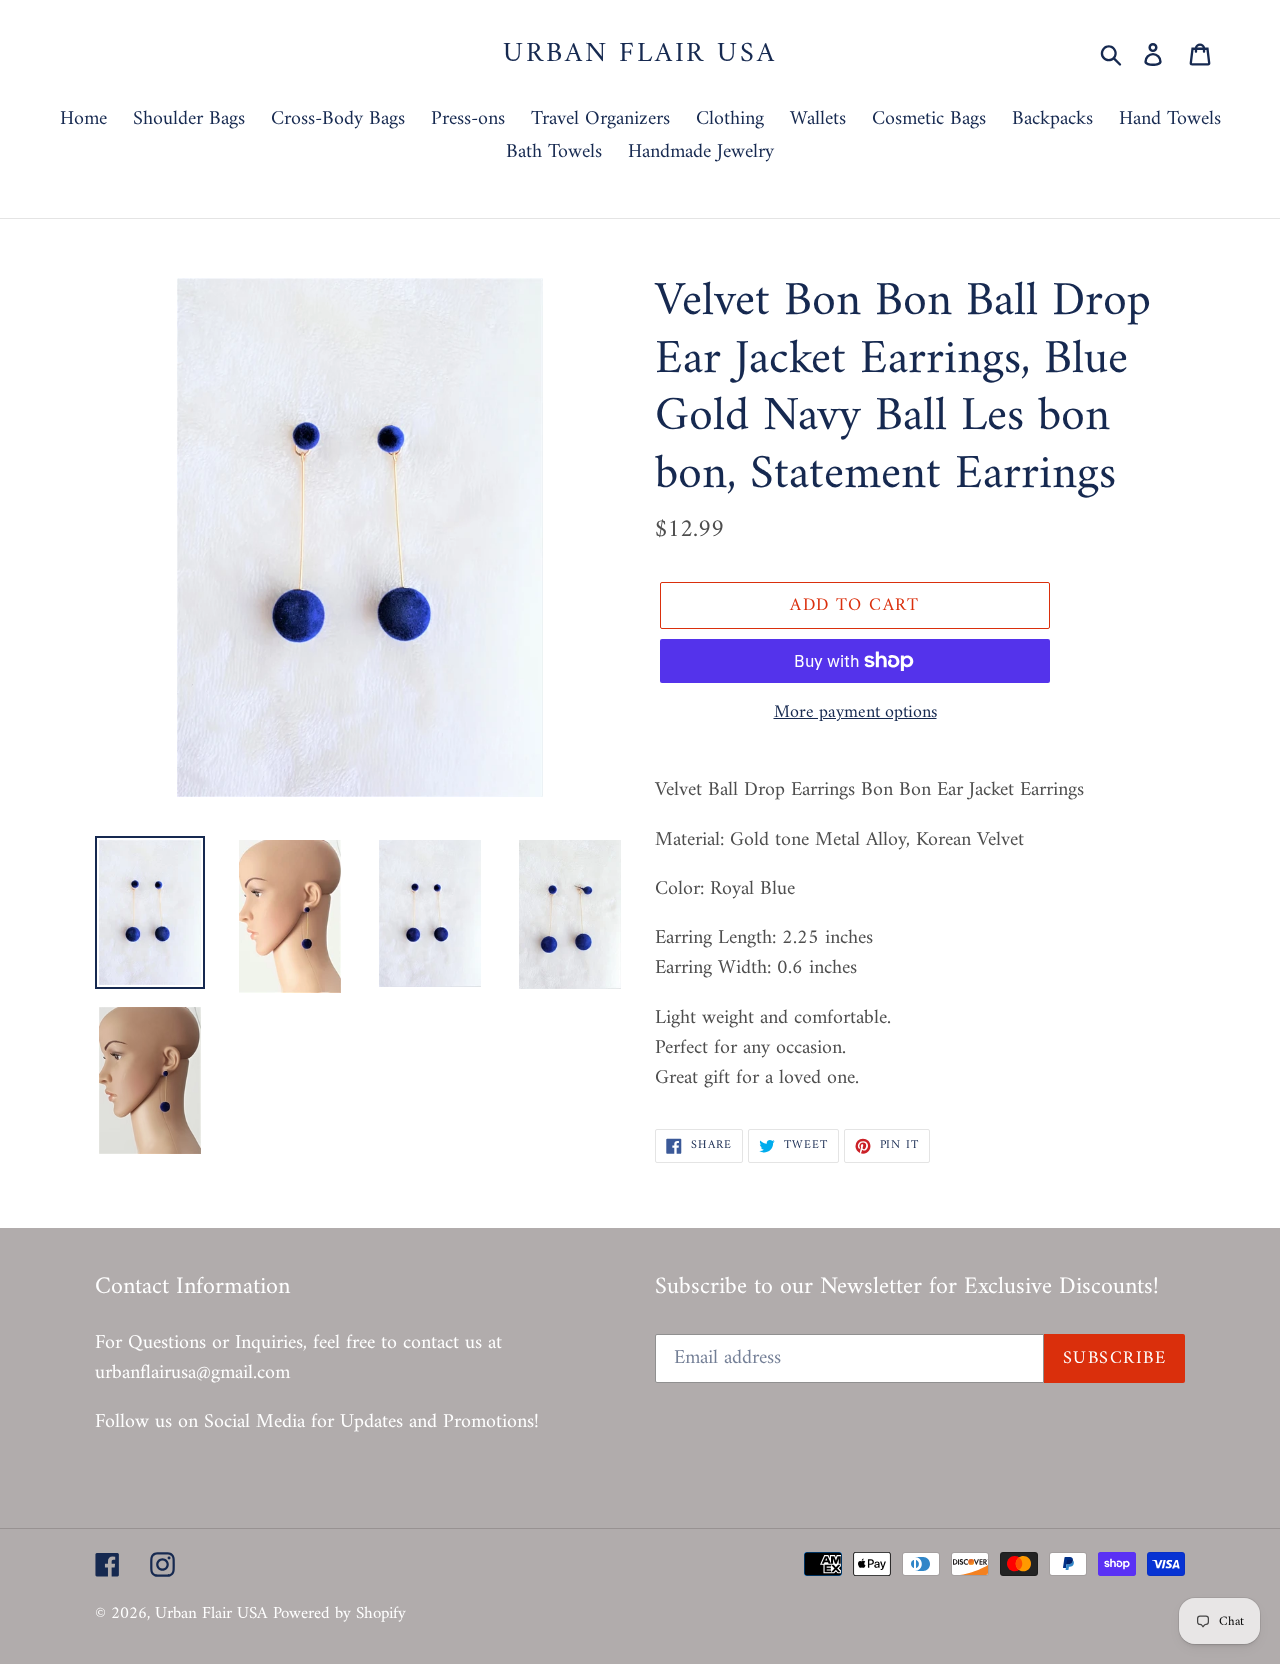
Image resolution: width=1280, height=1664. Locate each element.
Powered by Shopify (339, 1614)
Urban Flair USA (639, 55)
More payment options (855, 712)
